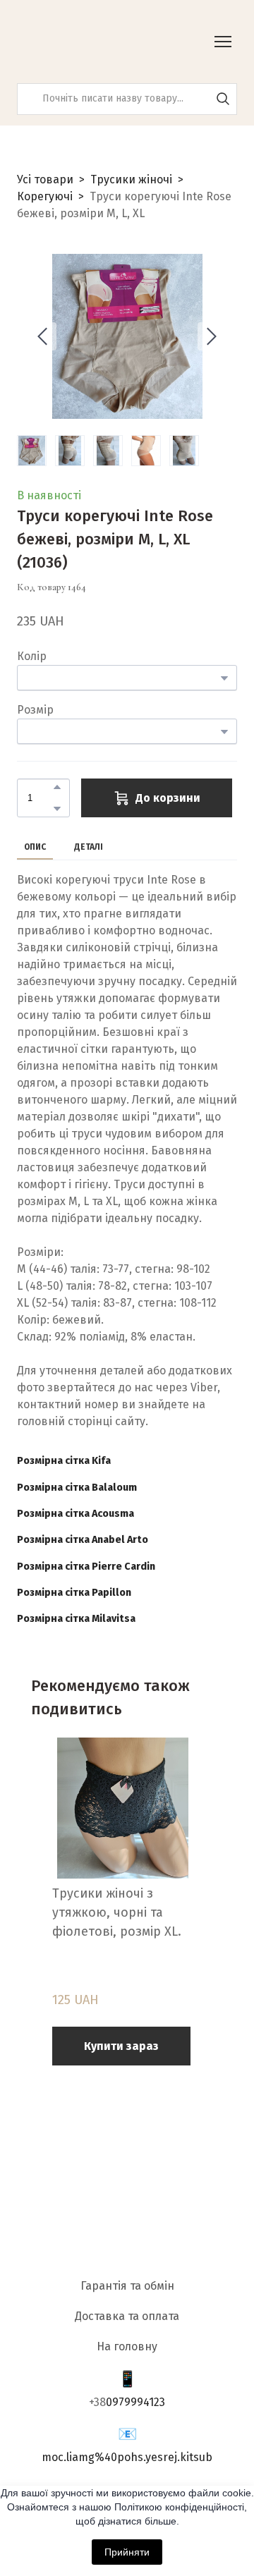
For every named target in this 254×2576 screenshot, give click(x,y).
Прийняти (127, 2552)
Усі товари (45, 179)
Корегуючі (45, 196)
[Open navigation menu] (223, 42)
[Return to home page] (88, 42)
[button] (223, 99)
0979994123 (135, 2402)
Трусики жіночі (131, 179)
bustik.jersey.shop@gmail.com (127, 2457)
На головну (127, 2346)
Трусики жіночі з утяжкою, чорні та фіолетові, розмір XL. (117, 1912)
